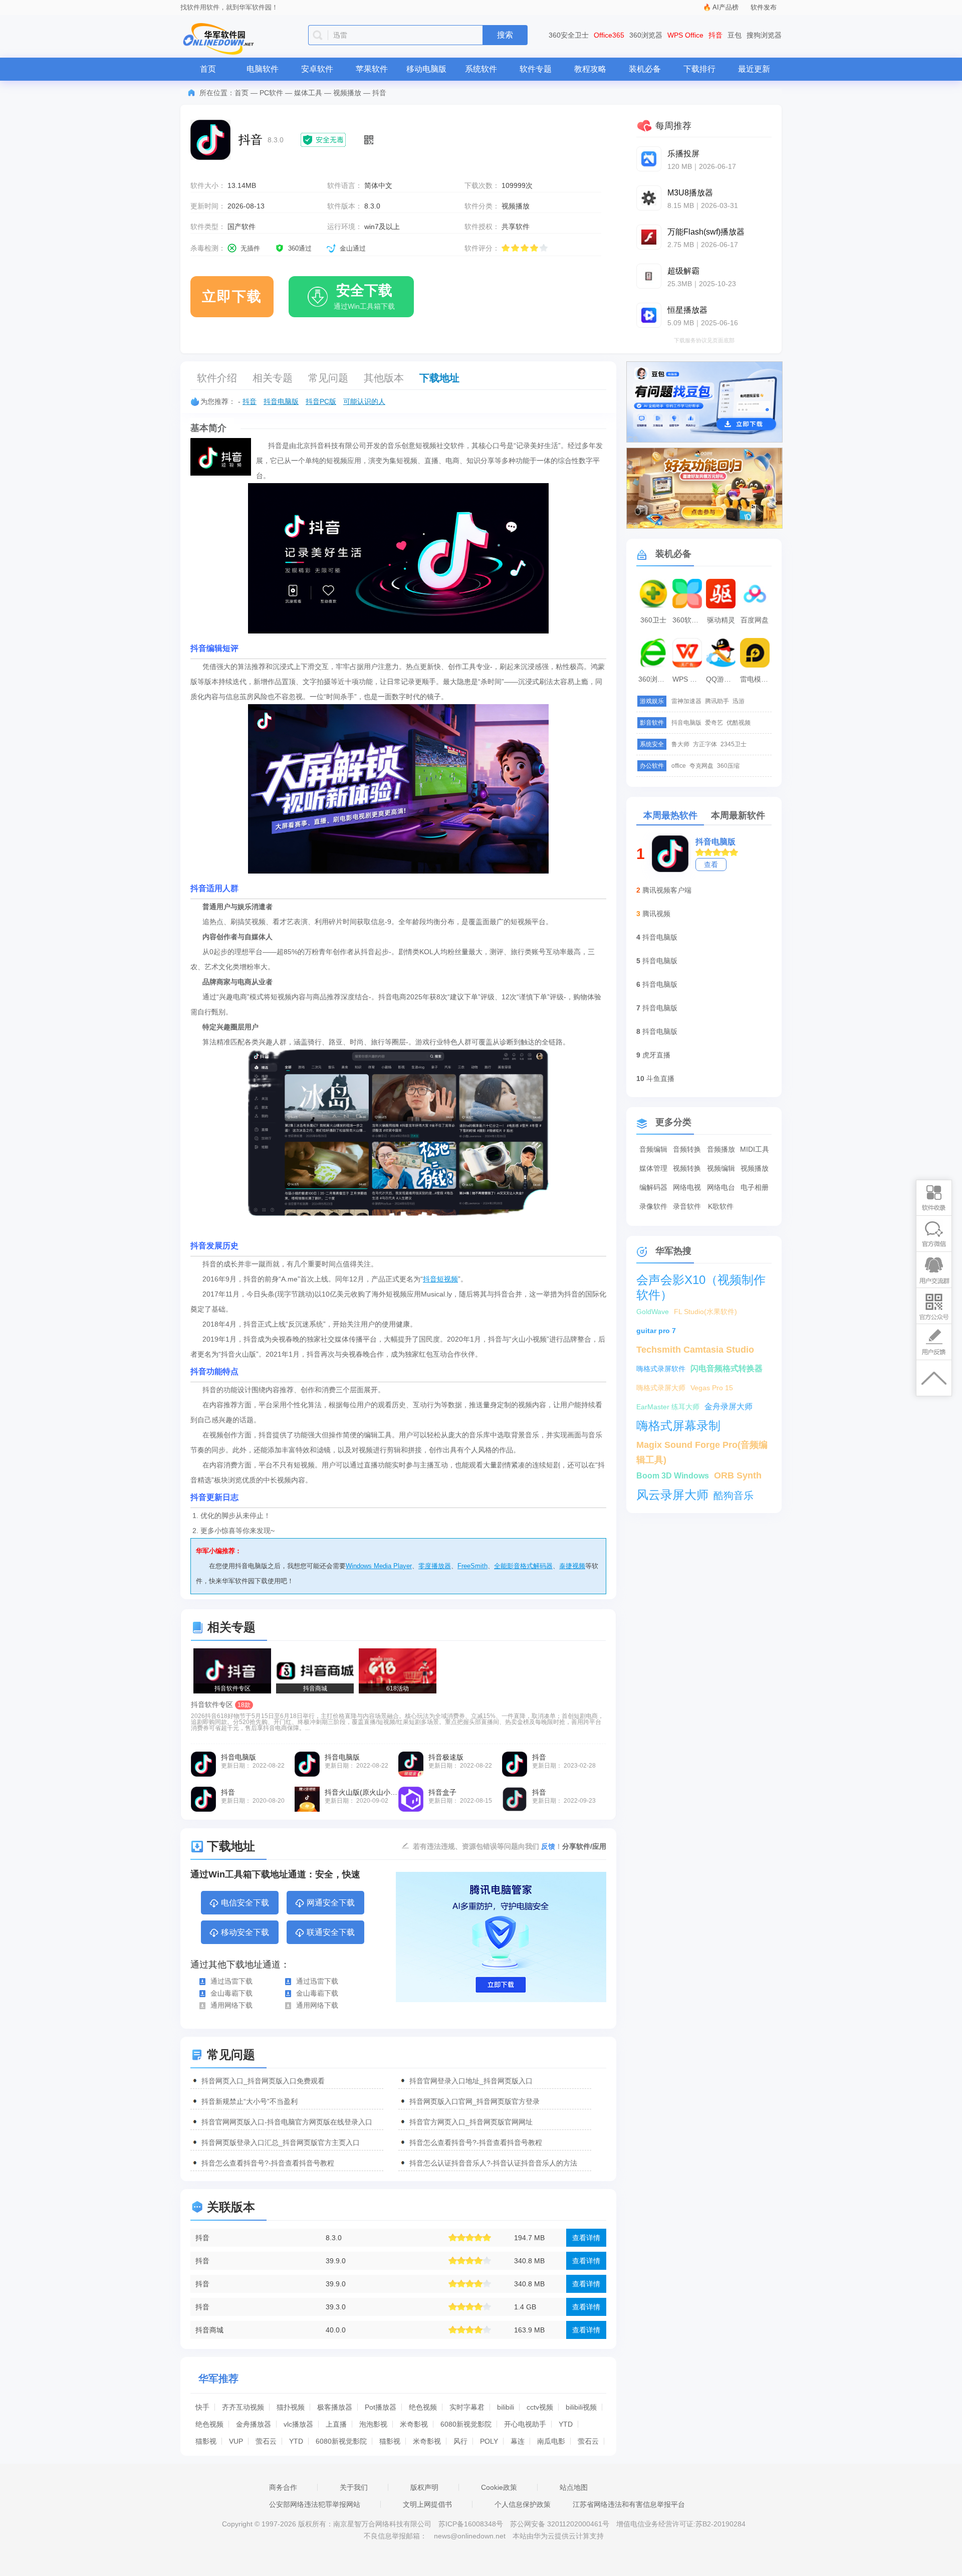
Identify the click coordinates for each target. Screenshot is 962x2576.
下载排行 (699, 69)
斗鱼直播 (660, 1079)
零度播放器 (435, 1566)
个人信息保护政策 (523, 2504)
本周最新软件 (738, 815)
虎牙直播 (656, 1055)
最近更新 (754, 69)
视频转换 (687, 1168)
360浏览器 (646, 35)
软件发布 (764, 7)
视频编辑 (721, 1168)
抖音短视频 (440, 1279)
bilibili (506, 2407)
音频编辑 (653, 1149)
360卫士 (653, 620)
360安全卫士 (569, 35)
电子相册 (755, 1187)
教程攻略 (590, 69)
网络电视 (687, 1187)
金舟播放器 (254, 2424)
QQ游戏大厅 (722, 679)
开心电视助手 (525, 2424)
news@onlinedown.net (470, 2536)
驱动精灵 (721, 620)
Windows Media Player (379, 1566)
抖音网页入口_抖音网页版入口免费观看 (263, 2081)
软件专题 (536, 69)
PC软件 (271, 93)
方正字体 (705, 744)
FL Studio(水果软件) (705, 1312)
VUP (236, 2441)
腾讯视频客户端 (667, 890)
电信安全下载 (245, 1903)
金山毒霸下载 (231, 1993)
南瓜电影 (551, 2441)
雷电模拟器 (756, 679)
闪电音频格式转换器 (727, 1368)
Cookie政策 (499, 2487)
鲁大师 (680, 744)
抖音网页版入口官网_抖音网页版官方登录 (474, 2101)
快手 (202, 2407)
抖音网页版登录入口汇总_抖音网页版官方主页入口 (281, 2142)
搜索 (505, 35)
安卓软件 (317, 69)
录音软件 (687, 1206)
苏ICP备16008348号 (471, 2524)
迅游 (739, 701)
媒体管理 (653, 1168)
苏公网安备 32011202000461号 (561, 2524)
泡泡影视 (373, 2424)
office (679, 766)
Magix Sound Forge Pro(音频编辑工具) (702, 1446)
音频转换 (687, 1149)
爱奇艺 (714, 723)
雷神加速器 (686, 701)
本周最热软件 (670, 815)
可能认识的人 (364, 401)
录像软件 (653, 1206)
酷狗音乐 (734, 1495)
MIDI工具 (755, 1149)
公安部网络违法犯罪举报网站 (315, 2504)
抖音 (715, 35)
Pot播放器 (381, 2407)
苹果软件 (372, 69)
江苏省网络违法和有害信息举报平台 (629, 2504)
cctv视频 (540, 2407)
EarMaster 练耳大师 (668, 1407)
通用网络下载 (231, 2005)
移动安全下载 (245, 1932)
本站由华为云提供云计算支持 (558, 2536)
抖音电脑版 (281, 401)
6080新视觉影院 (466, 2424)
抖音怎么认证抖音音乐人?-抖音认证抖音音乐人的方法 (493, 2163)
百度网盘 (755, 620)
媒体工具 (308, 93)
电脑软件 (263, 69)
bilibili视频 (581, 2407)
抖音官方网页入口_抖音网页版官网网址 (471, 2122)
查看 (711, 865)
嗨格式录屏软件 (661, 1369)
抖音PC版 (321, 401)
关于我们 (354, 2487)
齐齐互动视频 (243, 2407)
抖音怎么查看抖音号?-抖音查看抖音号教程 (476, 2142)
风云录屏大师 (672, 1495)
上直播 (336, 2424)
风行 (460, 2441)
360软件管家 (688, 620)
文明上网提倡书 (427, 2504)
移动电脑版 (426, 69)
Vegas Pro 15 (712, 1388)
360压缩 (728, 766)
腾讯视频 (656, 914)
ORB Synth (738, 1475)
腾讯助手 (717, 701)
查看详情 (586, 2238)
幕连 (518, 2441)
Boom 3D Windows (673, 1476)
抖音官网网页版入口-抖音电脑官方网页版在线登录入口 (287, 2122)
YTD (566, 2424)
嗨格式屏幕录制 (678, 1426)
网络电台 (721, 1187)
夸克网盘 (701, 766)
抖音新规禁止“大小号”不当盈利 (250, 2101)
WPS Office (685, 35)
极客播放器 (335, 2407)
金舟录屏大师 (729, 1407)
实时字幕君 (467, 2407)
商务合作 (283, 2487)
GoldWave (653, 1312)
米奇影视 (414, 2424)
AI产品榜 (726, 7)
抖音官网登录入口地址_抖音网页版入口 (471, 2081)
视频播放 (347, 93)
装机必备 (645, 69)
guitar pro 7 (656, 1331)
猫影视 (206, 2441)
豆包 (735, 35)
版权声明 (424, 2487)
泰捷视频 (572, 1566)
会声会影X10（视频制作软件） (701, 1280)
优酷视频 (739, 723)
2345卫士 (734, 744)
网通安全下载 (331, 1903)
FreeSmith (472, 1566)
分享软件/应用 (584, 1846)
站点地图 (574, 2487)
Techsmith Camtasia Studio (695, 1350)
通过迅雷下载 (231, 1981)
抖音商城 (209, 2330)
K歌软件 (721, 1206)
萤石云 (266, 2441)
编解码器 (653, 1187)
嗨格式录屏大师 (661, 1388)
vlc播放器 (298, 2424)
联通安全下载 (331, 1932)
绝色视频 (423, 2407)
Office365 (609, 35)
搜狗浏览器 (764, 35)
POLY (489, 2441)
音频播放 (721, 1149)
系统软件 (481, 69)
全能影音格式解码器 (523, 1566)
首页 (208, 69)
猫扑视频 (291, 2407)
